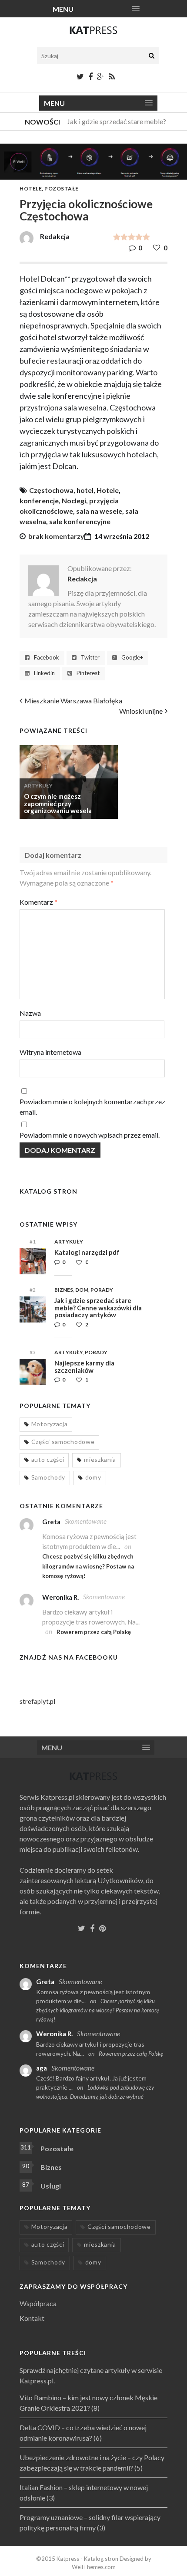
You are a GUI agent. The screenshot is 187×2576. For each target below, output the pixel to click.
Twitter (90, 658)
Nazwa (30, 1013)
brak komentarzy (56, 536)
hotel (85, 490)
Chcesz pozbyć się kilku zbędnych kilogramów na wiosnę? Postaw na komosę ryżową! (88, 1566)
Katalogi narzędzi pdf (87, 1252)
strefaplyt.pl (37, 1701)
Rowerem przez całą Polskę (94, 1632)
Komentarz (38, 902)
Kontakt (32, 2318)
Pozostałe (62, 189)
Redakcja (82, 579)
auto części (48, 1459)
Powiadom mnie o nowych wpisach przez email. (90, 1135)
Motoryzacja (50, 1424)
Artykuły (38, 786)
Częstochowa (51, 490)
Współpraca (38, 2303)
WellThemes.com (94, 2567)
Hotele (31, 189)
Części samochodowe (63, 1442)
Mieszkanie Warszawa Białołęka (73, 701)
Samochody (48, 1477)
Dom (82, 1290)
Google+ (132, 658)
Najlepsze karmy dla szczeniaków (84, 1367)
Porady (102, 1290)
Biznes (64, 1290)
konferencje (39, 500)
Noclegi (74, 500)
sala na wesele (99, 511)
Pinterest (88, 673)
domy (93, 1477)
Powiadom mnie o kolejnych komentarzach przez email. (92, 1107)
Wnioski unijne (141, 711)
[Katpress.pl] (93, 34)
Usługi (51, 2186)
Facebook (47, 658)
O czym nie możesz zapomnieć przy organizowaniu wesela (58, 803)
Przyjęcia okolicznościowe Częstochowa (86, 210)
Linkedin (44, 673)
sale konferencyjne (80, 521)
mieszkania (100, 1459)
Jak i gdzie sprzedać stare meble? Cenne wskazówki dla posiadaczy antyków (98, 1308)
